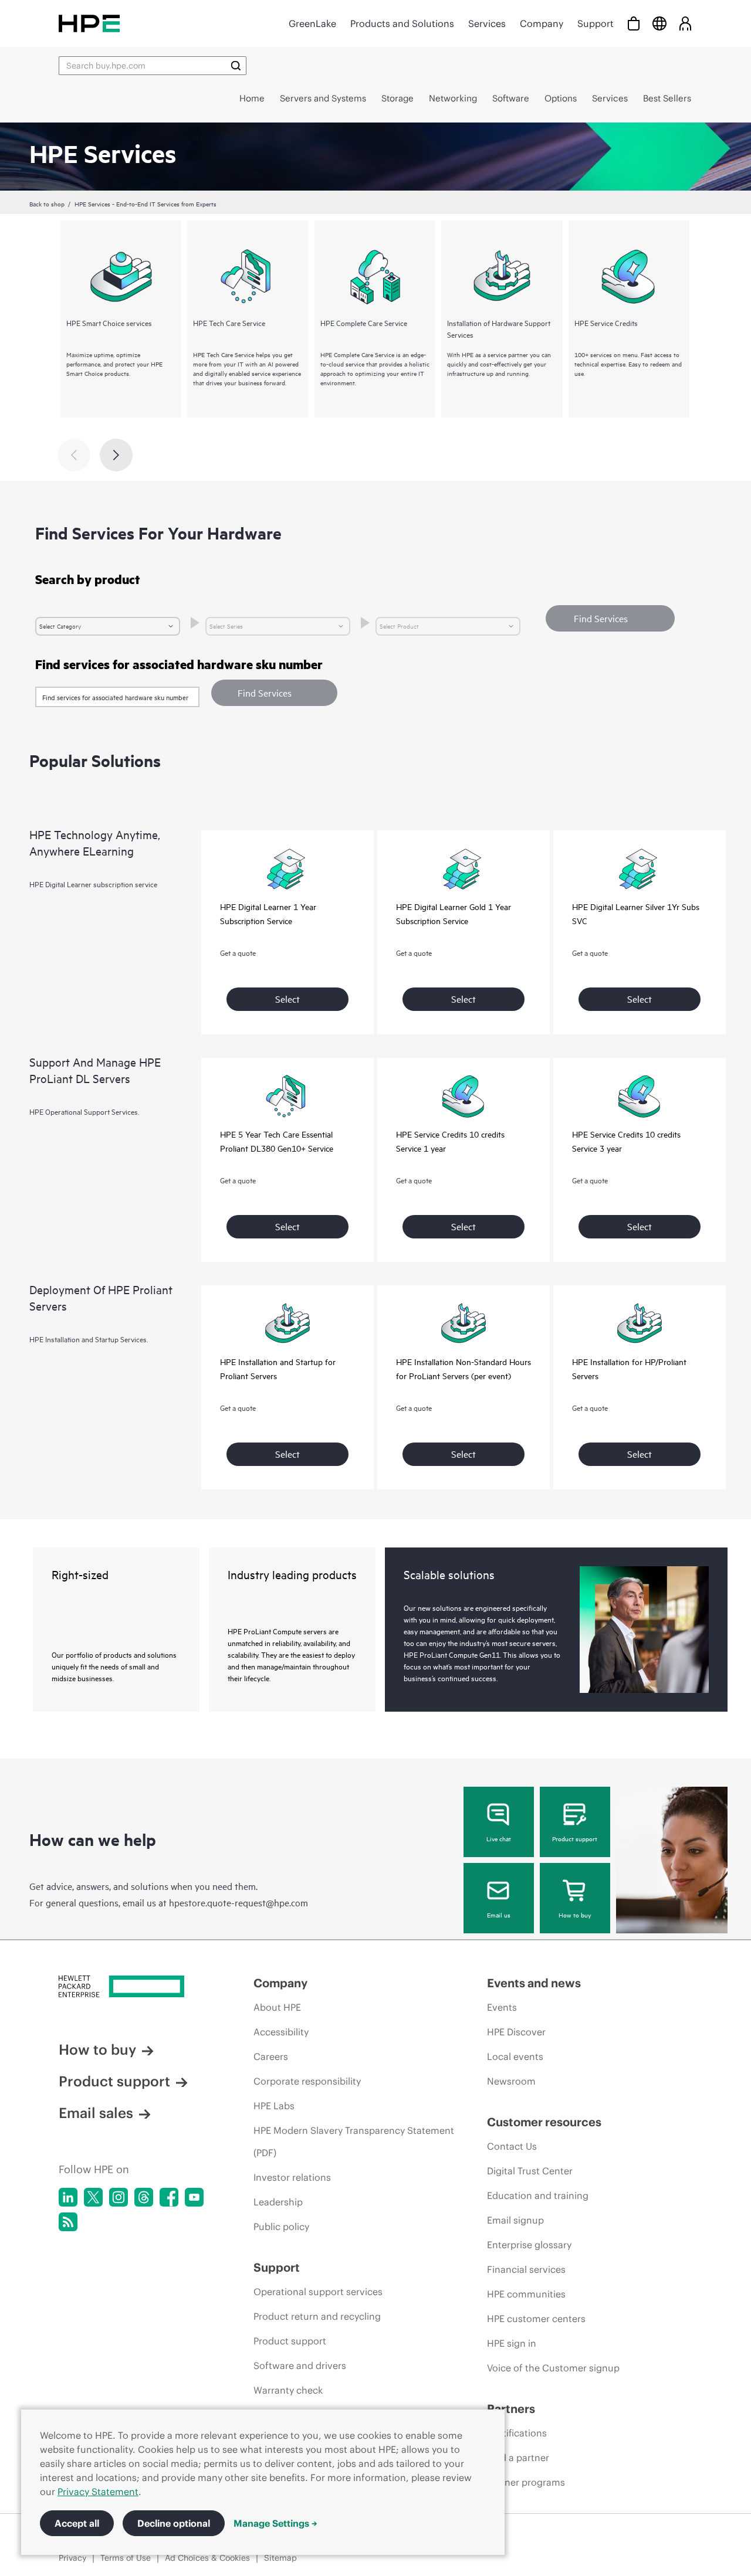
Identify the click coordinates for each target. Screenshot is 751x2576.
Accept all (77, 2523)
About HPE (277, 2007)
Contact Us (512, 2146)
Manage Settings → (275, 2523)
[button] (274, 693)
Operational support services (318, 2292)
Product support (575, 1838)
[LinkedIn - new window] (68, 2197)
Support (596, 23)
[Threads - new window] (144, 2197)
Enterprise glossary (529, 2245)
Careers (271, 2056)
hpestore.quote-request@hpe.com (239, 1902)
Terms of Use (126, 2558)
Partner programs (526, 2482)
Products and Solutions (402, 23)
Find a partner (518, 2458)
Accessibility (281, 2032)
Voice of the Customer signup (553, 2368)
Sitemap (280, 2558)
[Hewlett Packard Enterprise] (89, 23)
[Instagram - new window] (119, 2197)
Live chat (499, 1838)
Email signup (515, 2220)
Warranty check (288, 2390)
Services (487, 23)
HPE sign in (512, 2343)
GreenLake (312, 23)
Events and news (534, 1983)
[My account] (685, 23)
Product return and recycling (317, 2316)
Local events (515, 2056)
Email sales (96, 2113)
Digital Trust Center (530, 2171)
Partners (511, 2409)
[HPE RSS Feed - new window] (68, 2222)
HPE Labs (274, 2106)
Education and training (538, 2195)
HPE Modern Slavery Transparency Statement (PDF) (354, 2141)
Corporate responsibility (307, 2081)
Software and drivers (300, 2365)
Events (502, 2007)
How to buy (575, 1915)
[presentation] (116, 455)
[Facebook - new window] (169, 2197)
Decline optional (174, 2523)
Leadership (278, 2202)
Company (542, 23)
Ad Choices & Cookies (207, 2558)
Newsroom (511, 2081)
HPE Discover (516, 2032)
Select (287, 999)
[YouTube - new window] (194, 2197)
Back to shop (47, 203)
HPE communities (526, 2294)
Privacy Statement (98, 2492)
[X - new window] (93, 2197)
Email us (499, 1915)
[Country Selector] (659, 23)
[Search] (236, 66)
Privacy (72, 2558)
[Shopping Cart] (634, 23)
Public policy (281, 2227)
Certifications (517, 2433)
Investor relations (292, 2177)
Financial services (526, 2269)
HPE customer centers (536, 2319)
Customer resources (544, 2122)
